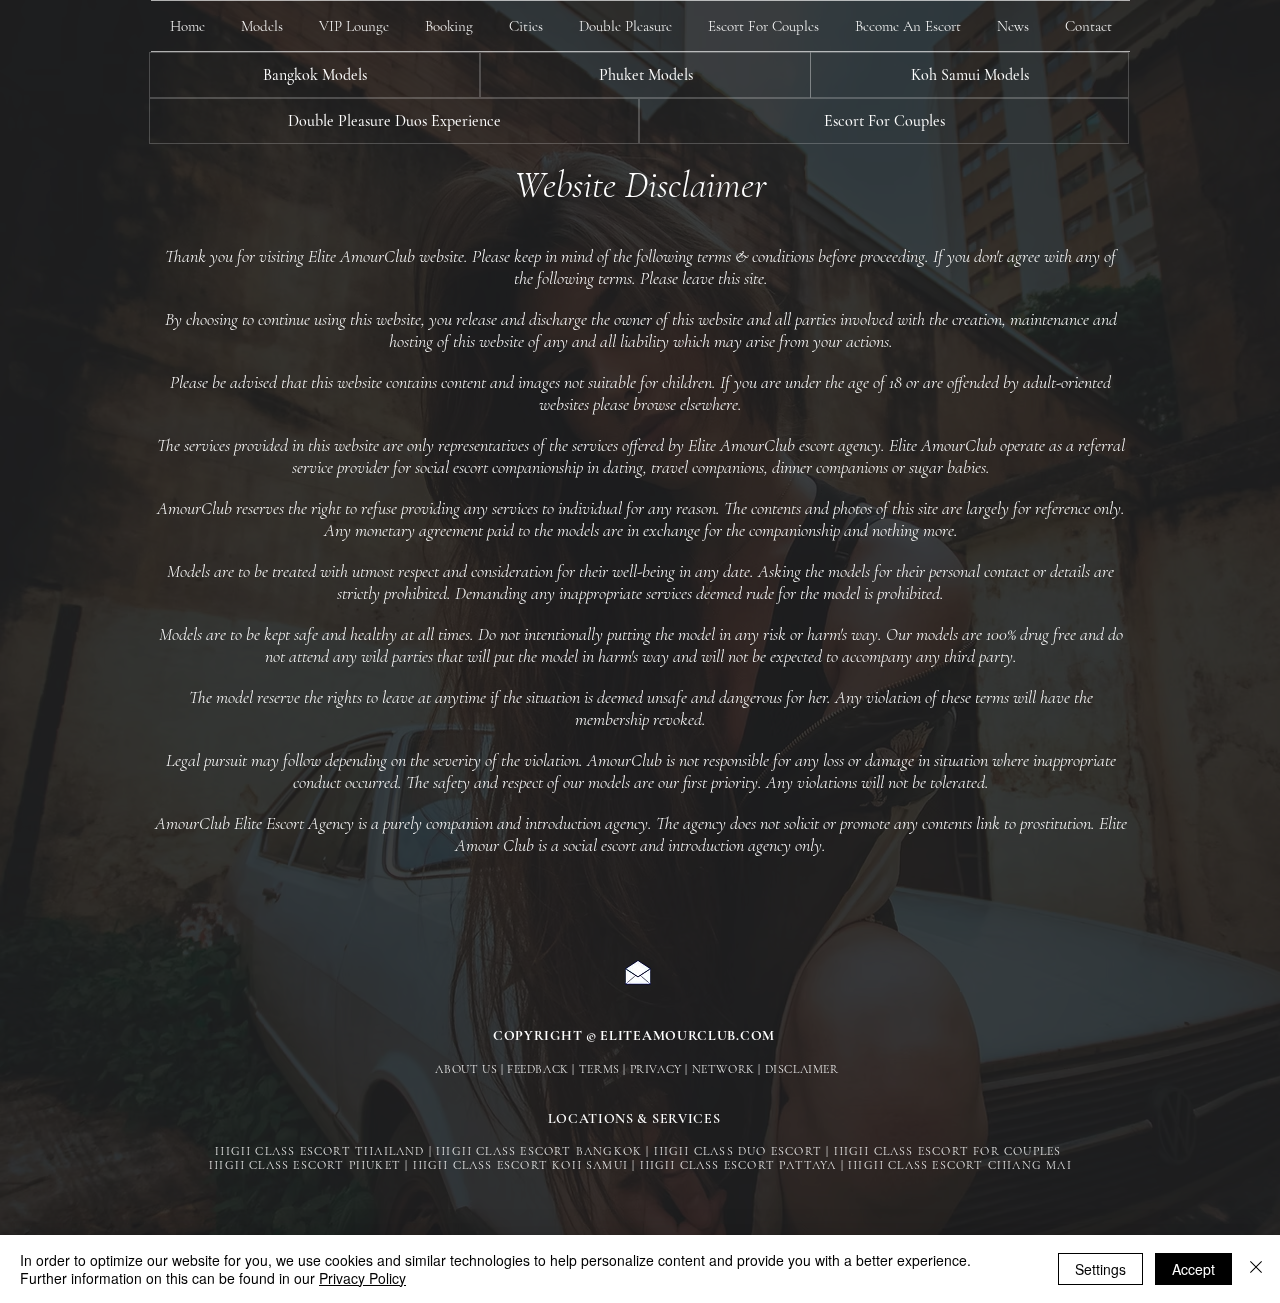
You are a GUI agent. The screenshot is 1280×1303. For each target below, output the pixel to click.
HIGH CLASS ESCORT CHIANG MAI (960, 1165)
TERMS (599, 1069)
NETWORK (723, 1069)
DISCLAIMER (802, 1069)
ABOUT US (466, 1069)
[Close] (1256, 1269)
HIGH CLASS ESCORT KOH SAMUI (520, 1165)
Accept (1193, 1269)
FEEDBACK (538, 1069)
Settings (1100, 1269)
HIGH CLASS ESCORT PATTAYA (738, 1165)
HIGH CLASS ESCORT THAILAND (319, 1151)
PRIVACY (656, 1069)
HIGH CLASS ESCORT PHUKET (305, 1165)
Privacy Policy (362, 1278)
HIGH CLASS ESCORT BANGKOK (539, 1151)
